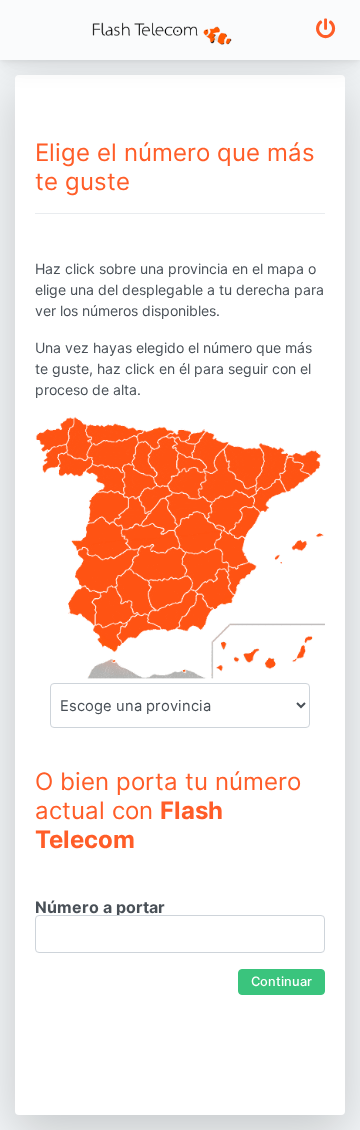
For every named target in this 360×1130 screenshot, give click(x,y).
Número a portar (100, 907)
